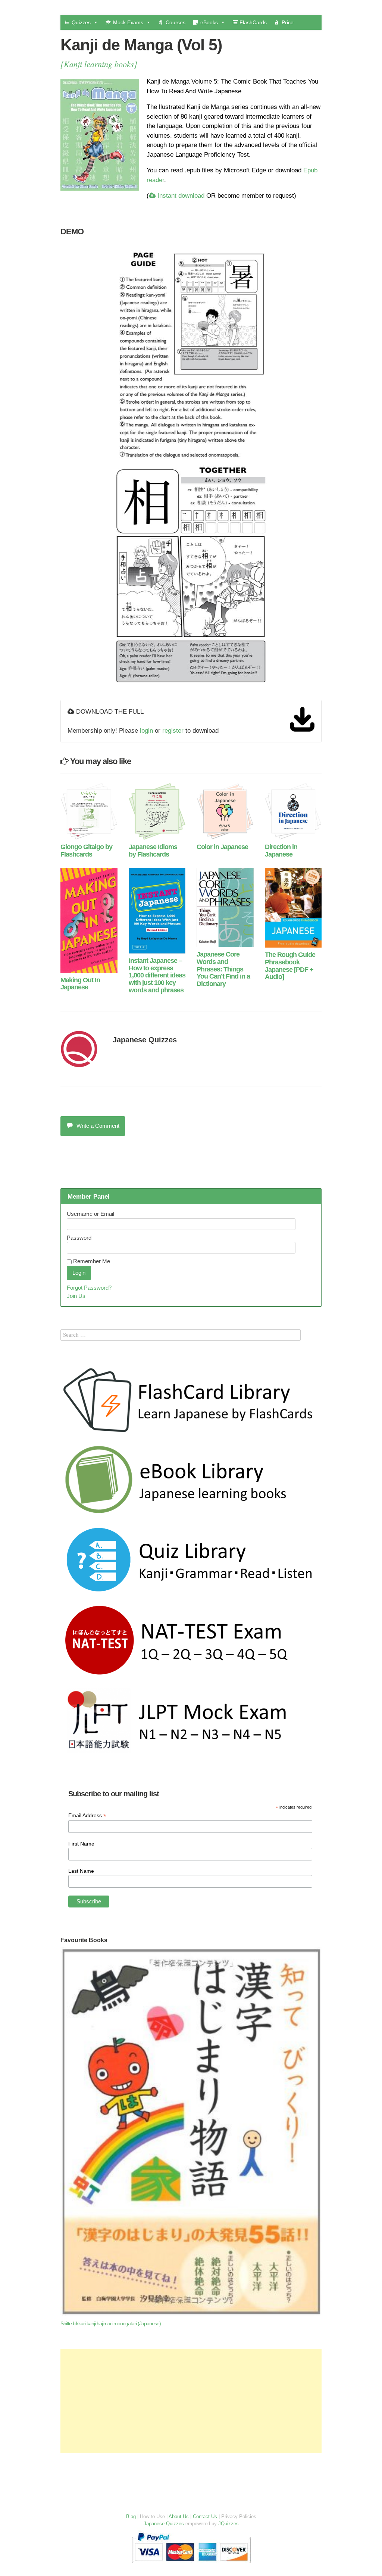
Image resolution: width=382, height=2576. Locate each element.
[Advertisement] (191, 2401)
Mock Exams (128, 22)
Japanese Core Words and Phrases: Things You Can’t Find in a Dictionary (223, 969)
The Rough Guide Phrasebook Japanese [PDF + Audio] (290, 966)
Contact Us (205, 2516)
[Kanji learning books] (99, 64)
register (173, 731)
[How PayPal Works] (191, 2565)
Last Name (81, 1871)
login (146, 731)
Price (288, 22)
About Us (179, 2516)
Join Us (76, 1296)
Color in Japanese (222, 847)
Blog (131, 2516)
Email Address (87, 1816)
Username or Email (90, 1214)
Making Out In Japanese (80, 984)
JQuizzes (228, 2524)
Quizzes (81, 22)
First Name (81, 1844)
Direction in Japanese (281, 851)
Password (79, 1238)
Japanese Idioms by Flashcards (153, 851)
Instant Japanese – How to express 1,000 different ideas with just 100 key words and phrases (157, 975)
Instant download (180, 196)
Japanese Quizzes (145, 1040)
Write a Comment (98, 1126)
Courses (176, 22)
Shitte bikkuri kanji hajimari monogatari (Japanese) (111, 2324)
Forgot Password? (89, 1288)
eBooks (209, 22)
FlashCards (252, 22)
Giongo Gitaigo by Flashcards (86, 851)
